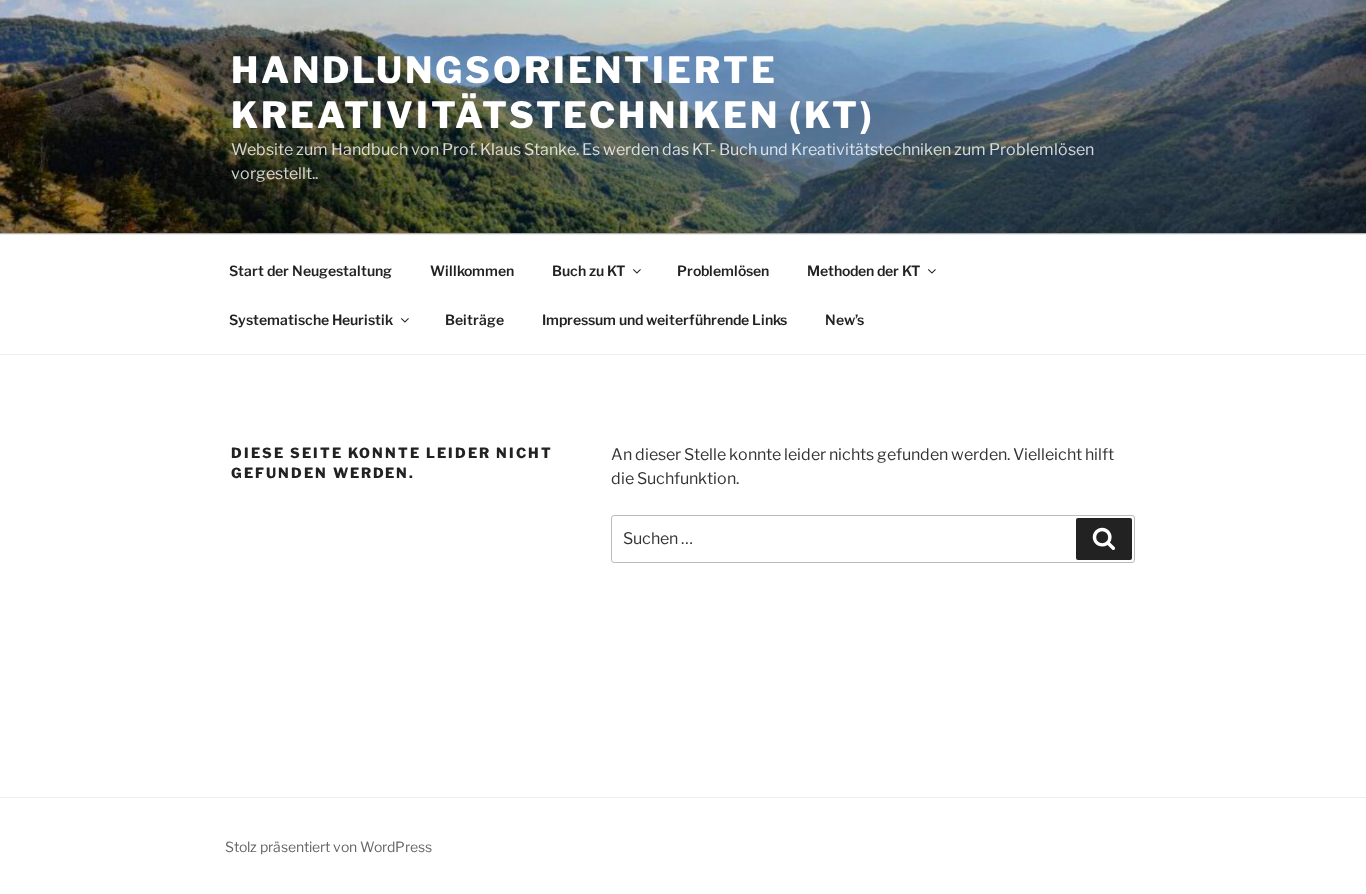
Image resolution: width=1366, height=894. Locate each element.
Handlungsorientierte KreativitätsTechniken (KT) (553, 92)
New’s (844, 319)
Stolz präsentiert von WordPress (328, 846)
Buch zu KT (588, 270)
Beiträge (474, 319)
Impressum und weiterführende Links (664, 319)
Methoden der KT (863, 270)
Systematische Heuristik (311, 319)
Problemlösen (723, 270)
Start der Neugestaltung (310, 270)
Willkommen (472, 270)
